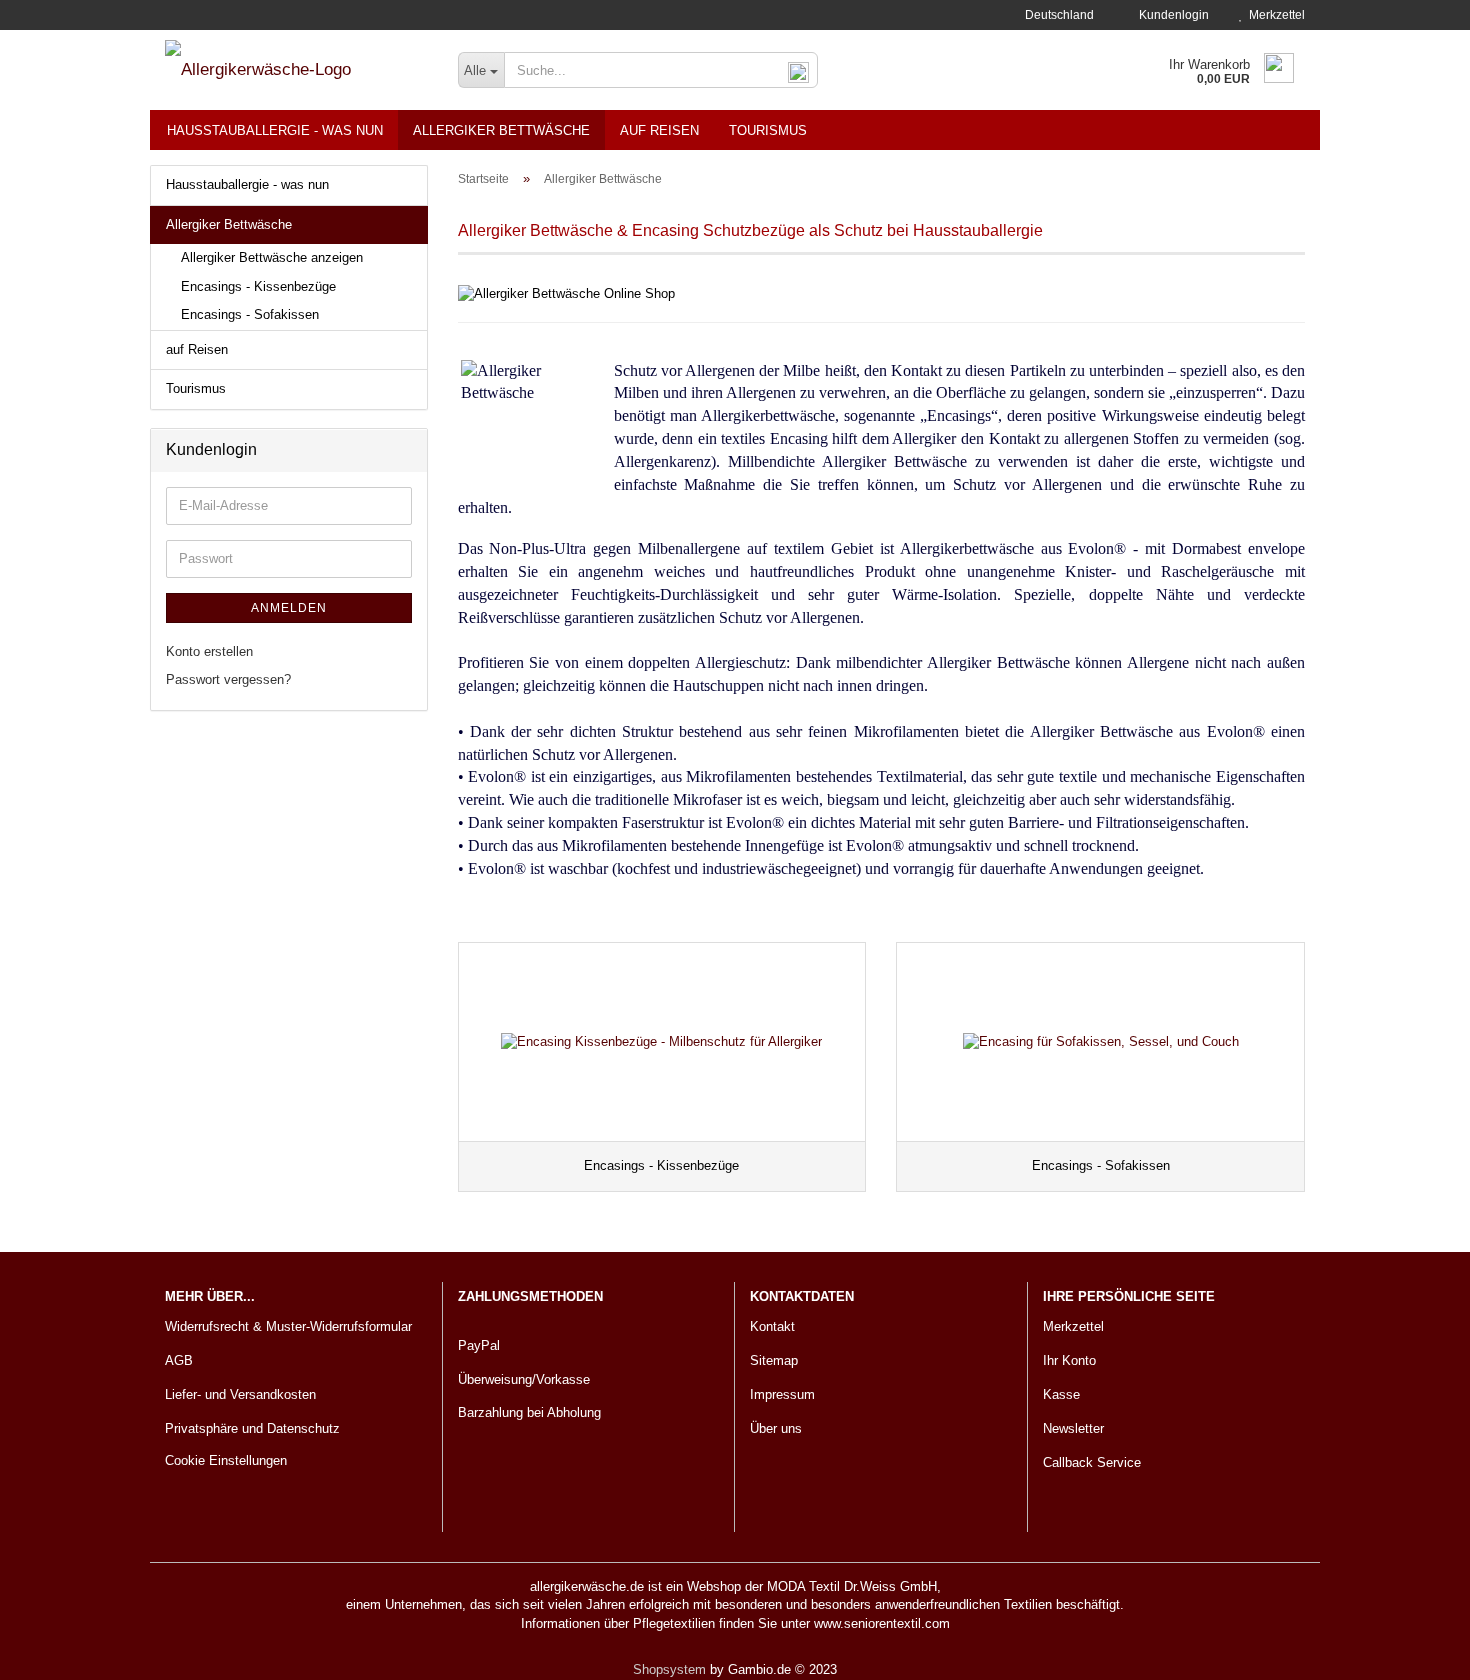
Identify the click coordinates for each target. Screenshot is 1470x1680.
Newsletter (1073, 1428)
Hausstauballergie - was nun (275, 130)
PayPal (479, 1345)
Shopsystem (669, 1669)
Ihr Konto (1069, 1360)
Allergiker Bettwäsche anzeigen (272, 257)
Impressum (782, 1394)
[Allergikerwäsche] (296, 70)
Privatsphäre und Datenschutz (252, 1428)
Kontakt (772, 1326)
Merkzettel (1274, 15)
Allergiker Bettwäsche (501, 130)
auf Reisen (659, 130)
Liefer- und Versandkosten (240, 1394)
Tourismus (768, 130)
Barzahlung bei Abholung (529, 1412)
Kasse (1061, 1394)
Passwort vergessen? (228, 679)
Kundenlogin (1171, 15)
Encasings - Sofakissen (250, 314)
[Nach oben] (1415, 1650)
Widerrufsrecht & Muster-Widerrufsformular (288, 1326)
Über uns (776, 1428)
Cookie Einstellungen (226, 1460)
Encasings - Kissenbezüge (258, 286)
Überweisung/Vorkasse (524, 1379)
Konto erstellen (209, 651)
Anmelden (289, 608)
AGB (179, 1360)
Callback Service (1092, 1462)
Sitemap (774, 1360)
